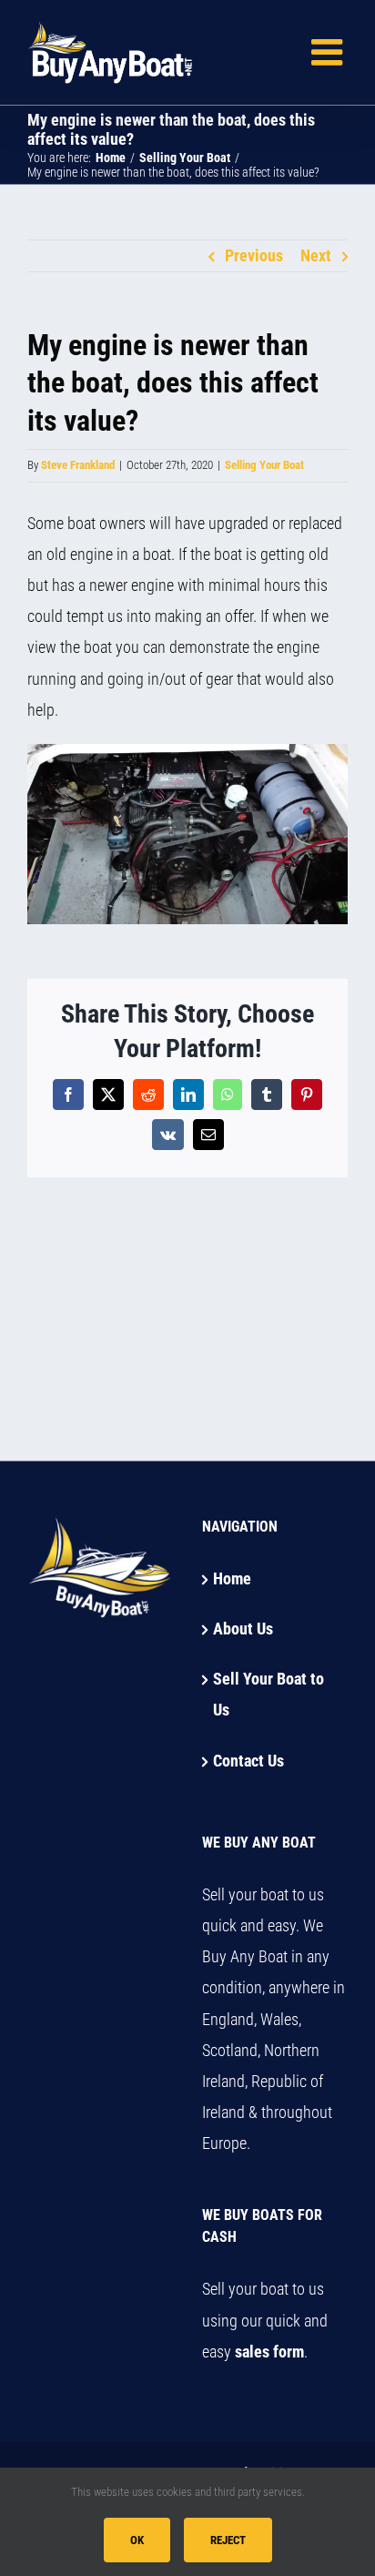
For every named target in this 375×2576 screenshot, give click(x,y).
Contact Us (248, 1761)
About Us (243, 1629)
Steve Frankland (78, 465)
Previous (254, 255)
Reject (228, 2540)
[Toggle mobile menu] (329, 52)
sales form (269, 2352)
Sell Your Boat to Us (269, 1694)
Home (232, 1578)
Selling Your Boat (264, 465)
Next (316, 255)
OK (137, 2540)
